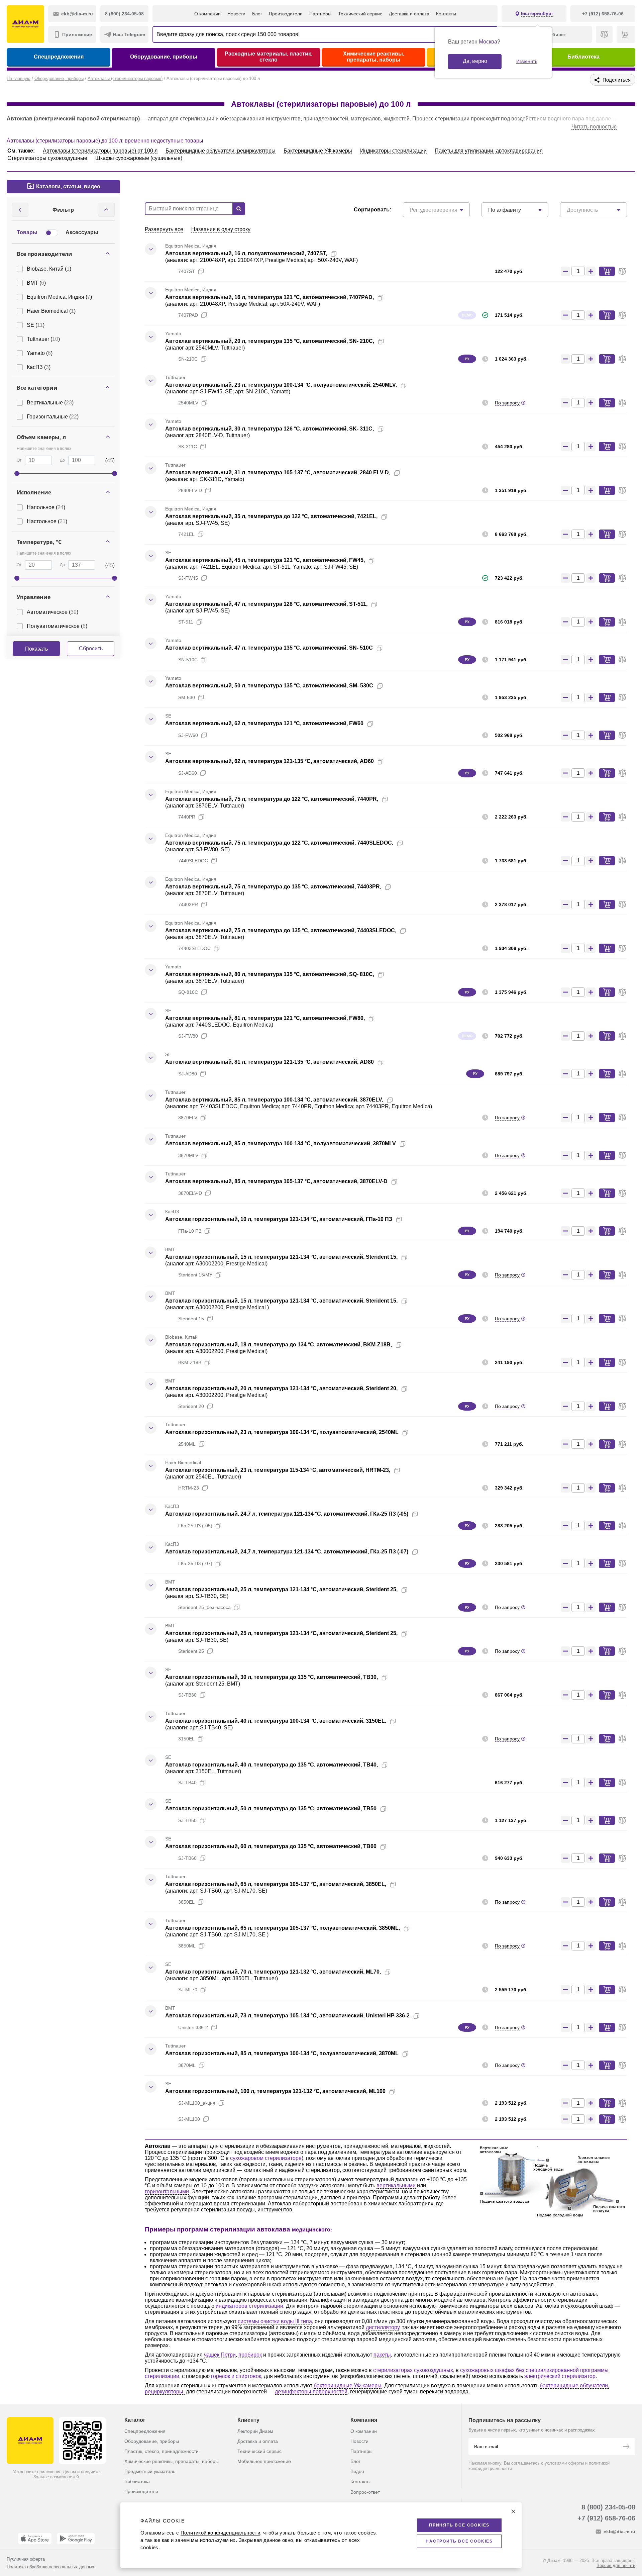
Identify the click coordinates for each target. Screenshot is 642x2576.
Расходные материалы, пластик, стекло (269, 57)
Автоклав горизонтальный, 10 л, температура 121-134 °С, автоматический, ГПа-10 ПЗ (279, 1219)
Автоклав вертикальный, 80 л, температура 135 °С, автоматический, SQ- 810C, (270, 974)
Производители (286, 14)
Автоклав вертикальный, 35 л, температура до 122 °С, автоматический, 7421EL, (271, 516)
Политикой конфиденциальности (220, 2533)
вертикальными (396, 2185)
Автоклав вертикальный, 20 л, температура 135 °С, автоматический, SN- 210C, (270, 341)
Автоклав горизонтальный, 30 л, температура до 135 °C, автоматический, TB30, (272, 1677)
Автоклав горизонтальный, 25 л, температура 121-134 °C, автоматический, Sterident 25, (281, 1589)
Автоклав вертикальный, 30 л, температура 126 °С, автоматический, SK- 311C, (270, 429)
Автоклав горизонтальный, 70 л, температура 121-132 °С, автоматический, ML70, (273, 1972)
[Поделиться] (344, 254)
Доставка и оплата (409, 14)
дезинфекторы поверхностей (311, 2392)
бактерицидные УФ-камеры (348, 2386)
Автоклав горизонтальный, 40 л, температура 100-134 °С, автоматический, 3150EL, (276, 1721)
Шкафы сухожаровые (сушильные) (139, 158)
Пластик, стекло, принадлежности (162, 2451)
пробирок (250, 2355)
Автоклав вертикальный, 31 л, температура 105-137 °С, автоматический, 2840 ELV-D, (278, 472)
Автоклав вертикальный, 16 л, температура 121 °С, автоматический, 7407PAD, (270, 297)
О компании (207, 14)
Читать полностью (594, 127)
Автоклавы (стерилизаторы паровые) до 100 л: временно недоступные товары (105, 141)
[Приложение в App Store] (35, 2539)
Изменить (527, 61)
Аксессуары (82, 232)
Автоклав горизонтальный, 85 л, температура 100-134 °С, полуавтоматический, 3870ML (282, 2053)
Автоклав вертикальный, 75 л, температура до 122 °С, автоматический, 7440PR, (272, 799)
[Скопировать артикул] (201, 271)
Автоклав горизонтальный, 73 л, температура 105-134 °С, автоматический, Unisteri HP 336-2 (287, 2016)
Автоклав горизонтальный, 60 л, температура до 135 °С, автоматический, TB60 (271, 1846)
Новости (236, 14)
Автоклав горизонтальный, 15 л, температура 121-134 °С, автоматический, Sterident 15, (281, 1257)
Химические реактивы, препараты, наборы (374, 57)
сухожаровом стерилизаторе (266, 2158)
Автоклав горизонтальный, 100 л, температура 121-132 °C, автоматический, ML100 (275, 2091)
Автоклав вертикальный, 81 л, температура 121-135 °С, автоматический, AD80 (270, 1062)
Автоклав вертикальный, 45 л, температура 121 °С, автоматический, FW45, (265, 560)
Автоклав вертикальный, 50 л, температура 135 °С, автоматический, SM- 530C (269, 686)
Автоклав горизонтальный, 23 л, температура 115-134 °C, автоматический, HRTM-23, (278, 1470)
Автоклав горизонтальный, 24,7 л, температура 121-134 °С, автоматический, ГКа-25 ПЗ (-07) (287, 1552)
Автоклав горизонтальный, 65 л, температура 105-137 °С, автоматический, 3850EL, (276, 1884)
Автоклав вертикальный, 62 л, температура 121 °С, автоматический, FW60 (264, 723)
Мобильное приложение (264, 2461)
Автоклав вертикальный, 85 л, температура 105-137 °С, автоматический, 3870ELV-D (276, 1181)
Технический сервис (360, 14)
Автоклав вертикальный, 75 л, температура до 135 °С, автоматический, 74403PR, (273, 887)
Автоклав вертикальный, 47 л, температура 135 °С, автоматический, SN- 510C (269, 648)
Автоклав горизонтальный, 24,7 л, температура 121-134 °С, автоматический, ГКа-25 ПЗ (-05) (287, 1514)
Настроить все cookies (459, 2541)
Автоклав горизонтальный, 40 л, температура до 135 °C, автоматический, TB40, (272, 1765)
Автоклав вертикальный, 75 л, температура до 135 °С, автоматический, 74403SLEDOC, (281, 930)
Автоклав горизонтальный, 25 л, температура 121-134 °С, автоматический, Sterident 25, (281, 1633)
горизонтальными (167, 2191)
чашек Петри (220, 2355)
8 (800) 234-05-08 (608, 2507)
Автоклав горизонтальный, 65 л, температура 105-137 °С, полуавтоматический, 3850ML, (283, 1928)
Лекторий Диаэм (255, 2431)
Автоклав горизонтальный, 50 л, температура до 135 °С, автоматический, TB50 (271, 1808)
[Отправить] (626, 2447)
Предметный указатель (150, 2471)
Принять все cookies (459, 2525)
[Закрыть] (513, 2511)
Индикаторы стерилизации (393, 151)
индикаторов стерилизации (249, 2306)
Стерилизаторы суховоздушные (47, 158)
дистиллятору (383, 2327)
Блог (257, 14)
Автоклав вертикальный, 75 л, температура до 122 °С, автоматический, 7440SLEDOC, (279, 843)
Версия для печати (616, 2565)
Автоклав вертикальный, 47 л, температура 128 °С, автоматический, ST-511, (266, 604)
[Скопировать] (334, 254)
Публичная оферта (26, 2559)
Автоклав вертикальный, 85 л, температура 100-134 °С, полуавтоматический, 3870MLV (281, 1143)
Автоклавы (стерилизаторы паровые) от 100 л (100, 151)
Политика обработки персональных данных (50, 2567)
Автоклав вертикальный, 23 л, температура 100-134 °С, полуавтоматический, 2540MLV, (281, 385)
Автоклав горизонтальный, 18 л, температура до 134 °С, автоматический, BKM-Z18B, (279, 1345)
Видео (357, 2471)
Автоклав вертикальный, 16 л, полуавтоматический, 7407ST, (246, 253)
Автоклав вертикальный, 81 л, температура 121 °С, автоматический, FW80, (265, 1018)
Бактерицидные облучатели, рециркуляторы (221, 151)
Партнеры (320, 14)
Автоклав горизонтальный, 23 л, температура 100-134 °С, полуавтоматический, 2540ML (282, 1432)
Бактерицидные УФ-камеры (318, 151)
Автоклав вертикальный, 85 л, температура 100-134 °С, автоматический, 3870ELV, (274, 1100)
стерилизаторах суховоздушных (413, 2370)
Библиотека (583, 57)
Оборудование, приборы (164, 57)
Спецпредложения (59, 57)
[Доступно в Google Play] (76, 2539)
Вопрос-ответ (365, 2492)
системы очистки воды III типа (275, 2321)
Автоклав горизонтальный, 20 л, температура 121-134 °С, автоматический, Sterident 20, (281, 1388)
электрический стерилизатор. (561, 2376)
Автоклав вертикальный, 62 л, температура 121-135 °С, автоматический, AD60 (270, 761)
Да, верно (475, 61)
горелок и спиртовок (236, 2376)
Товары (27, 232)
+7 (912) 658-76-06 (606, 2518)
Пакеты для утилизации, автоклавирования (489, 151)
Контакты (446, 14)
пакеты (382, 2355)
